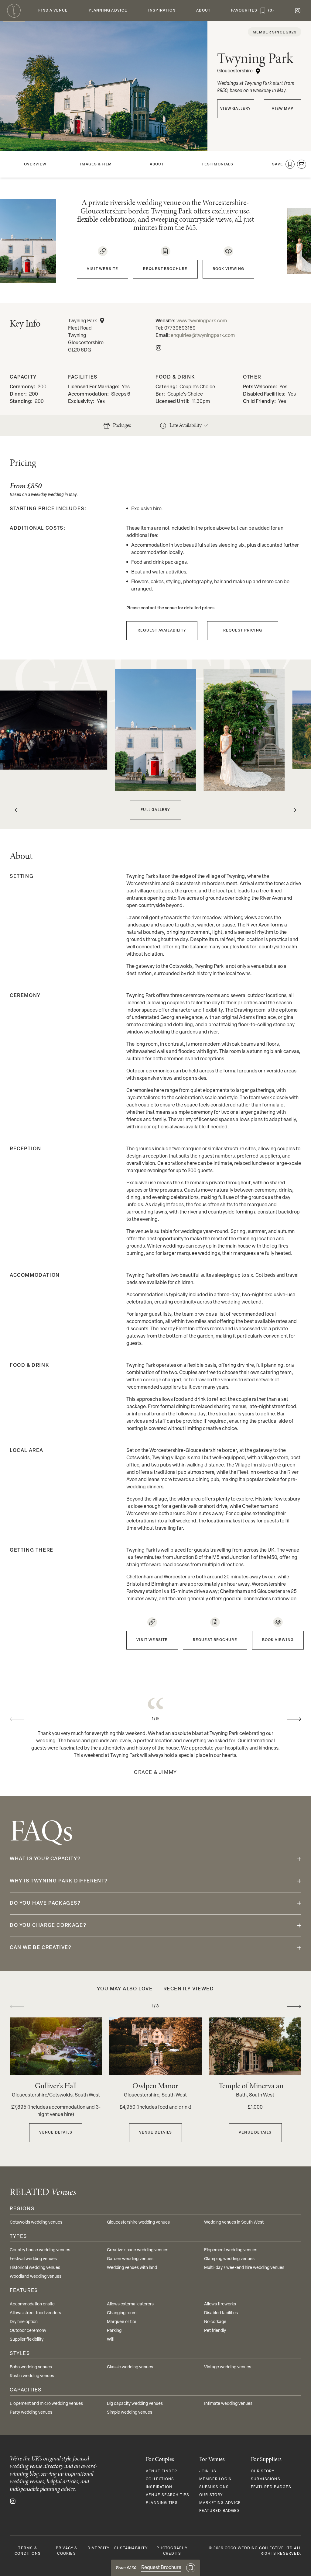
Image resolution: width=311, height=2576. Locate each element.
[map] (102, 320)
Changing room (122, 2313)
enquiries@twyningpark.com (203, 336)
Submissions (214, 2487)
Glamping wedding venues (229, 2259)
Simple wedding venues (130, 2413)
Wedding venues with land (132, 2268)
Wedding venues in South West (234, 2223)
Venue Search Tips (167, 2495)
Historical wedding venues (35, 2268)
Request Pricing (243, 631)
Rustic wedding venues (32, 2376)
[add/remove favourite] (290, 164)
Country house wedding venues (40, 2250)
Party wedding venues (31, 2413)
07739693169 (180, 328)
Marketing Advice (220, 2503)
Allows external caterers (130, 2304)
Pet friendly (215, 2331)
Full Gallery (155, 810)
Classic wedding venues (130, 2367)
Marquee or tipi (121, 2322)
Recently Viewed (189, 1989)
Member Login (215, 2479)
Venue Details (56, 2133)
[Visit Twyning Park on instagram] (159, 348)
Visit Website (103, 269)
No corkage (215, 2322)
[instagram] (298, 11)
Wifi (111, 2340)
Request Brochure (165, 269)
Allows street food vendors (35, 2313)
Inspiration (159, 2487)
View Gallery (236, 109)
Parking (114, 2331)
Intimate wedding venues (228, 2404)
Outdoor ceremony (28, 2331)
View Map (283, 109)
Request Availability (162, 631)
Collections (160, 2479)
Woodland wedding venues (36, 2277)
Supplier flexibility (27, 2340)
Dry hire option (24, 2322)
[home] (14, 11)
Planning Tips (162, 2503)
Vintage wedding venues (228, 2367)
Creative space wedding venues (138, 2250)
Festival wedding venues (33, 2259)
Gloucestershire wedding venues (138, 2223)
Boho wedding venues (31, 2367)
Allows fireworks (220, 2304)
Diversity (98, 2548)
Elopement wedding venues (231, 2250)
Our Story (211, 2495)
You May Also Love (125, 1989)
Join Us (208, 2471)
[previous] (22, 810)
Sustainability (131, 2548)
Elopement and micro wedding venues (46, 2404)
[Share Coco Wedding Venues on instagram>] (13, 2501)
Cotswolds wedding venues (36, 2223)
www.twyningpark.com (202, 321)
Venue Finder (161, 2471)
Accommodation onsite (32, 2304)
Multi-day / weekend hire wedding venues (244, 2268)
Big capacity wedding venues (135, 2404)
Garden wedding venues (130, 2259)
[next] (289, 810)
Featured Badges (220, 2511)
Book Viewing (228, 269)
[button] (53, 11)
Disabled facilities (221, 2313)
